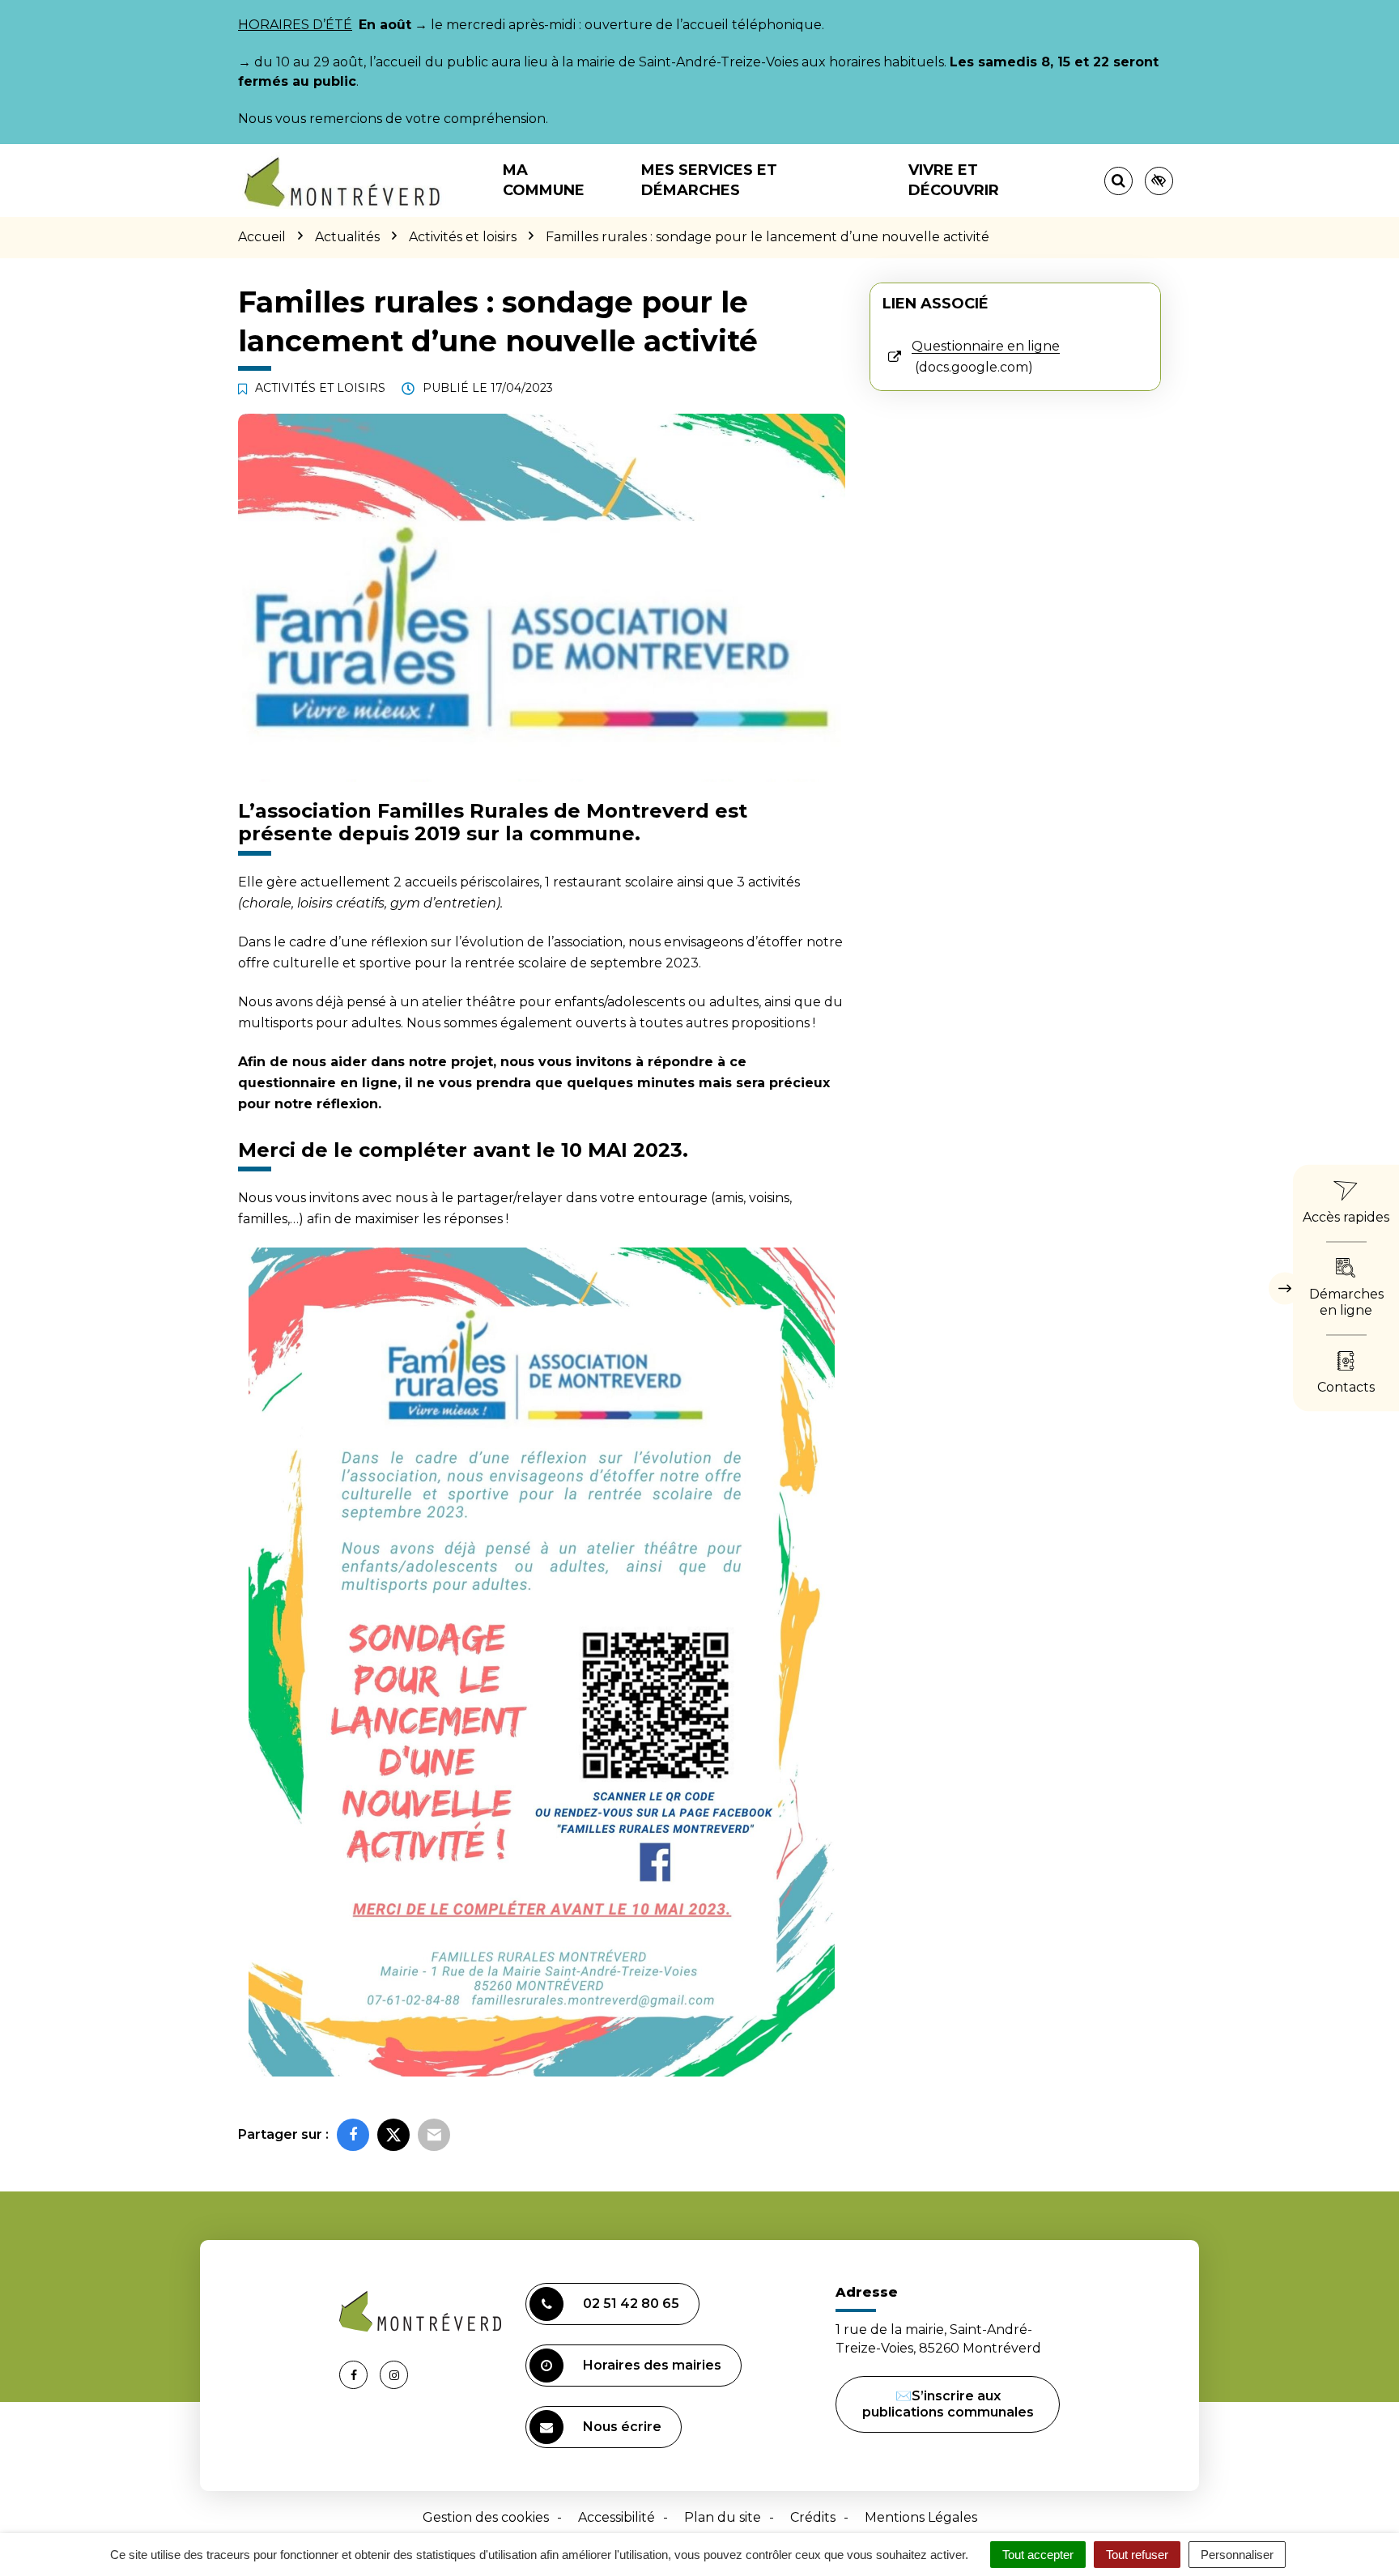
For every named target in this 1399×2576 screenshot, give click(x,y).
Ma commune (544, 180)
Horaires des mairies (652, 2365)
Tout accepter (1038, 2555)
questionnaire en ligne (318, 1083)
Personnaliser (1237, 2555)
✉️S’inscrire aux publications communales (948, 2404)
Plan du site (723, 2517)
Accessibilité (617, 2517)
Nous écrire (622, 2427)
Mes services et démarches (709, 180)
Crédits (813, 2517)
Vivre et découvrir (954, 180)
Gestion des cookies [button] (486, 2517)
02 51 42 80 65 (631, 2304)
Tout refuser (1137, 2555)
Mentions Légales (921, 2517)
